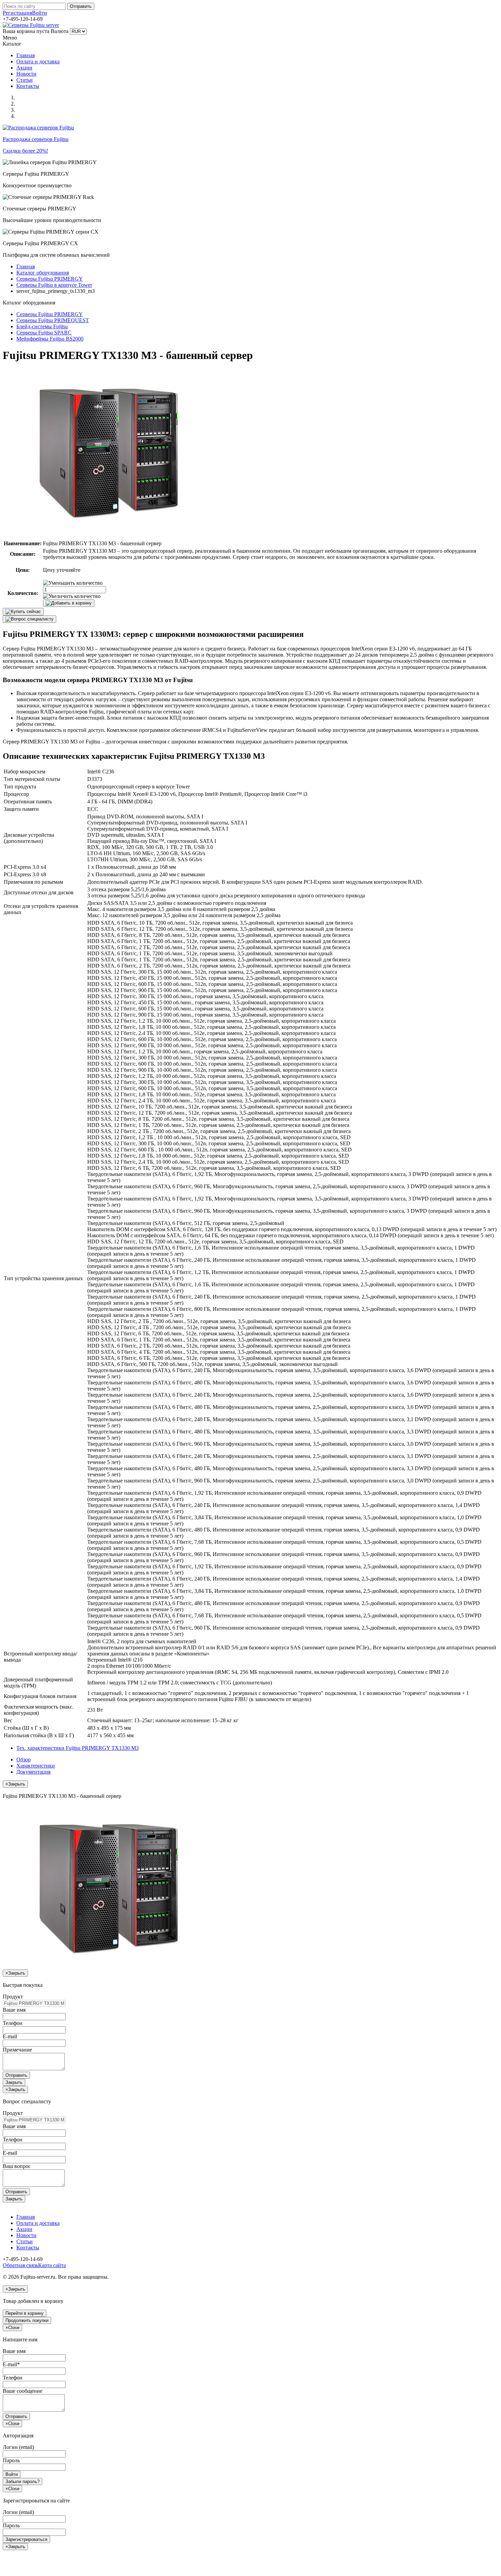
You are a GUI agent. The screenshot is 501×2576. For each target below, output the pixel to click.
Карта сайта (52, 2265)
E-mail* (11, 2364)
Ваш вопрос (17, 2166)
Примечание (17, 2050)
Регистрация (17, 13)
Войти (40, 13)
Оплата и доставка (38, 61)
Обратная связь (20, 2265)
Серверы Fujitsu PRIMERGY (50, 279)
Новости (26, 74)
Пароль (11, 2460)
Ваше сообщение (22, 2391)
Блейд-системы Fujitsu (42, 326)
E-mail (10, 2036)
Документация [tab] (33, 1772)
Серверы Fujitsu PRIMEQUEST (53, 320)
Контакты (28, 86)
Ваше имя (14, 2010)
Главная (26, 55)
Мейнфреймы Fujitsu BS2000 (50, 339)
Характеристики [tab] (36, 1766)
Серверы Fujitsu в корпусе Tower (54, 285)
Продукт (13, 1997)
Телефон (13, 2023)
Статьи (25, 80)
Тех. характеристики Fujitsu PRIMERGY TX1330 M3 (78, 1748)
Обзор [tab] (24, 1760)
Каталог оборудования (43, 273)
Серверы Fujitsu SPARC (44, 333)
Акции (24, 68)
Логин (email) (18, 2447)
